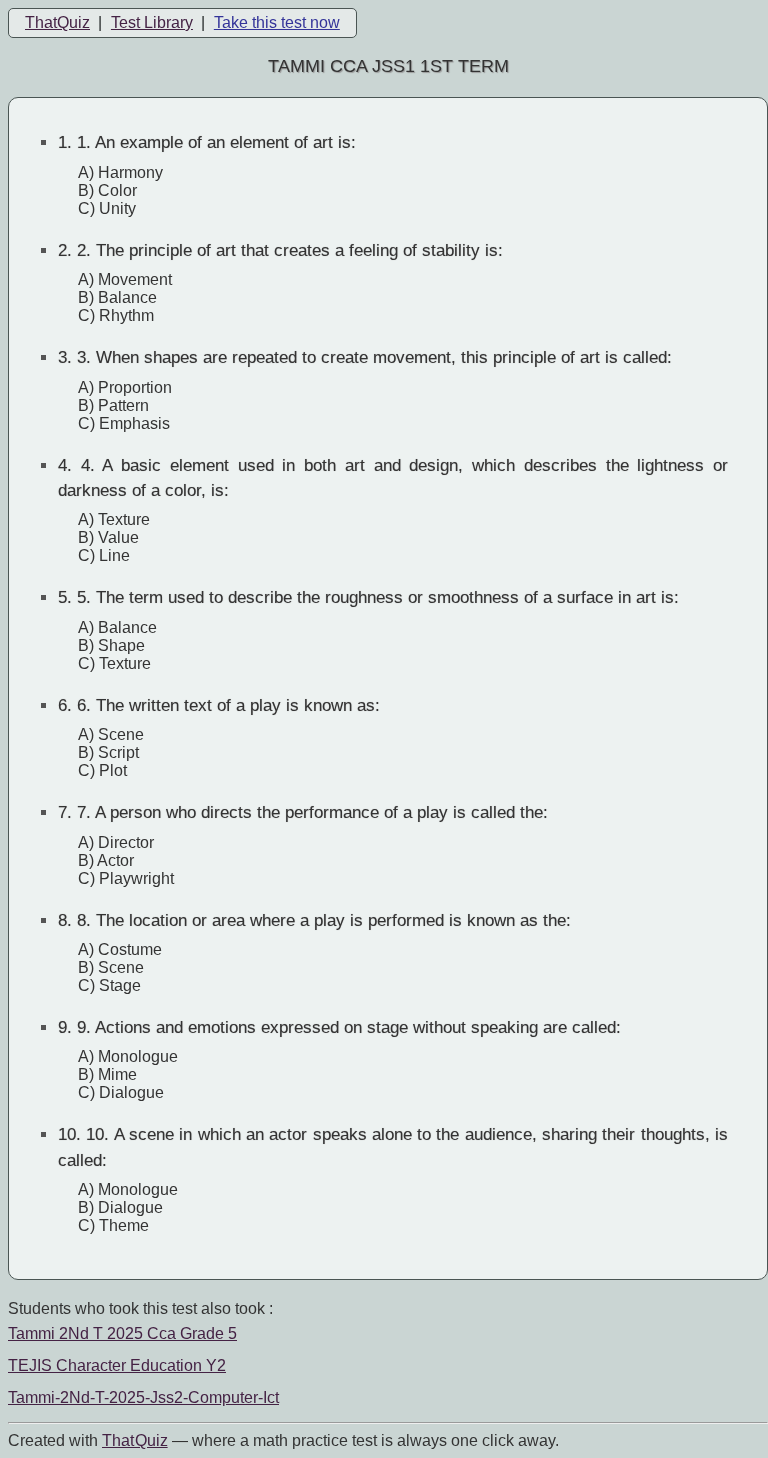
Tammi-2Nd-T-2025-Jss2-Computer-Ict (143, 1397)
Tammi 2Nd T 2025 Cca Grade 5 (122, 1333)
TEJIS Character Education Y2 (117, 1365)
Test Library (152, 22)
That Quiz (135, 1440)
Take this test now (277, 22)
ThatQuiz (57, 22)
